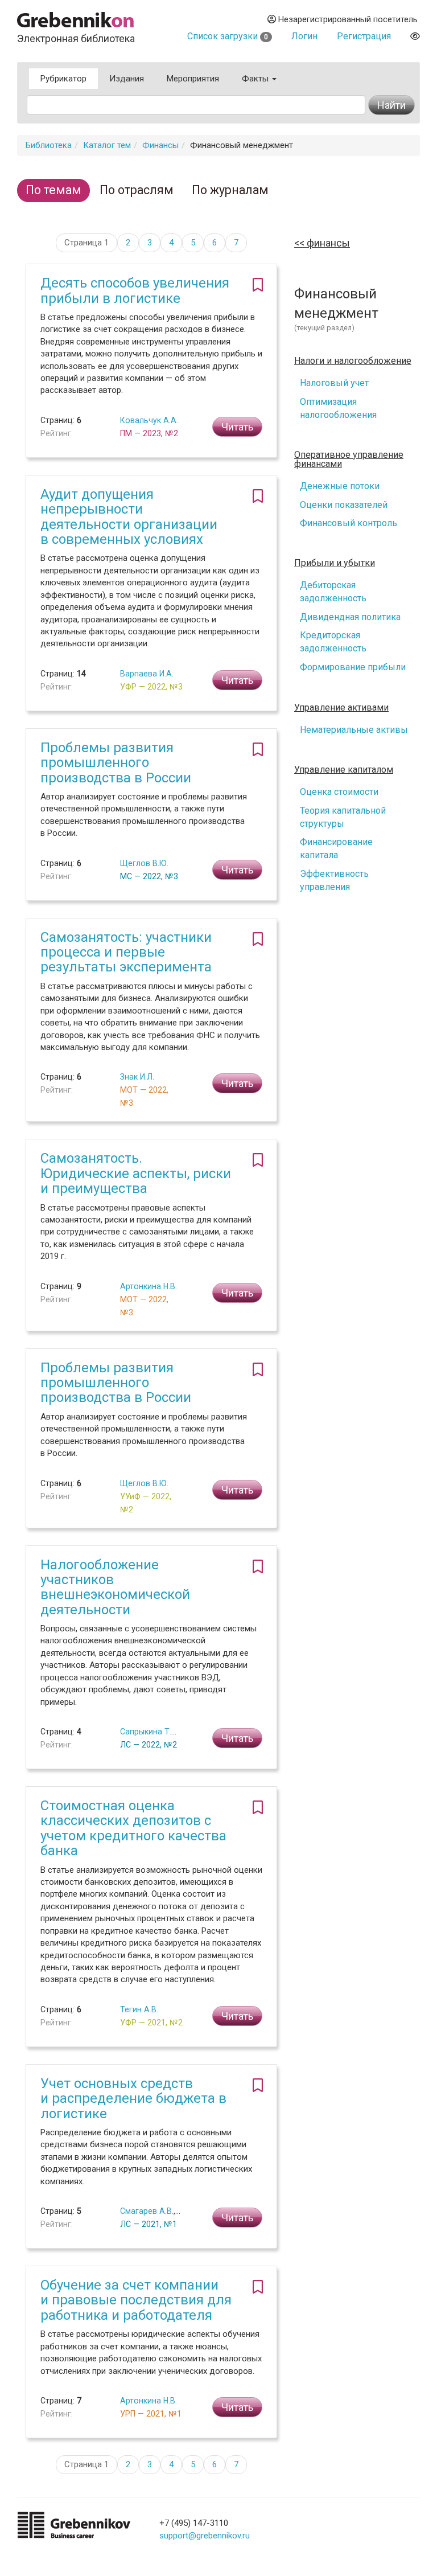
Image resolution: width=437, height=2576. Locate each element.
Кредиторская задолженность (333, 642)
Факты (256, 79)
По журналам (230, 190)
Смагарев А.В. (147, 2211)
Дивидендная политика (350, 617)
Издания (127, 79)
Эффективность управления (334, 880)
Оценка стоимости (339, 792)
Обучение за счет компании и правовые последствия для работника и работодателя (136, 2300)
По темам (53, 190)
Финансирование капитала (336, 848)
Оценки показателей (344, 505)
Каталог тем (107, 145)
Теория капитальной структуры (343, 817)
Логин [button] (304, 36)
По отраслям (137, 190)
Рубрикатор (63, 79)
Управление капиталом (344, 770)
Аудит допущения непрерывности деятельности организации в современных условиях (129, 517)
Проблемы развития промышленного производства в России (116, 763)
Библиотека (49, 145)
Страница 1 (86, 243)
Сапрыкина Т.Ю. (150, 1732)
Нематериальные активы (354, 730)
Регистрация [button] (364, 36)
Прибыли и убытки (335, 563)
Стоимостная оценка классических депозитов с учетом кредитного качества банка (133, 1828)
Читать (237, 427)
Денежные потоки (340, 486)
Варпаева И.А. (147, 674)
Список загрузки (228, 36)
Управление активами (341, 708)
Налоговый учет (334, 383)
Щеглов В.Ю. (144, 863)
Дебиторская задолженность (333, 592)
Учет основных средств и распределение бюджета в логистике (133, 2099)
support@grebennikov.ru (205, 2536)
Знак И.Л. (137, 1077)
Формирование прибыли (353, 667)
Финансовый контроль (349, 523)
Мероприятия (193, 79)
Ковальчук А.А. (149, 420)
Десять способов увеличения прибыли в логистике (135, 290)
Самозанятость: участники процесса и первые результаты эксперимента (126, 952)
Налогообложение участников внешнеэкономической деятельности (115, 1587)
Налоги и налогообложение (353, 361)
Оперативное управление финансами (349, 460)
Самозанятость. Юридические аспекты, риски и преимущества (136, 1173)
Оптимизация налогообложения (338, 408)
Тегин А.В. (139, 2009)
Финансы (160, 145)
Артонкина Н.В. (149, 1286)
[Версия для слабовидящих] (415, 36)
